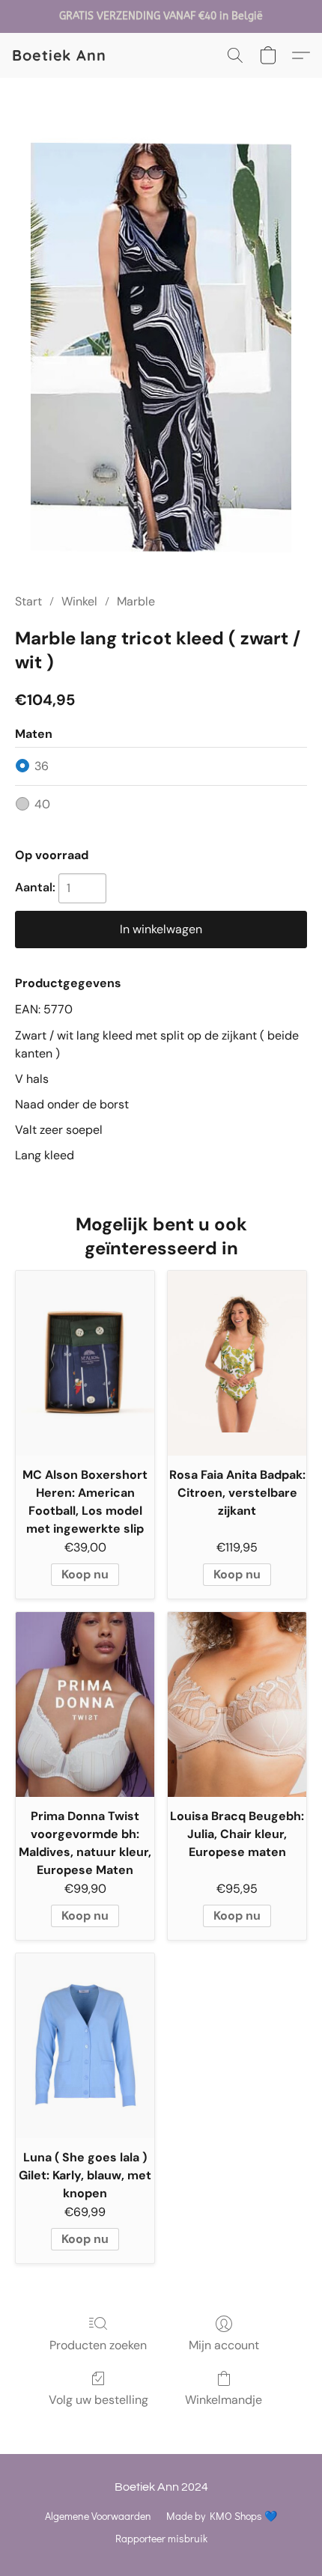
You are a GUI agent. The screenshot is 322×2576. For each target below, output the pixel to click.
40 (42, 804)
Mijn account (224, 2345)
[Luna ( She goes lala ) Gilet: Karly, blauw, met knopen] (85, 2046)
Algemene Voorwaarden (98, 2516)
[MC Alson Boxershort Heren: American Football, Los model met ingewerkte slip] (85, 1363)
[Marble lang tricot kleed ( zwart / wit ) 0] (161, 353)
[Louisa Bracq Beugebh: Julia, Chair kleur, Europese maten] (237, 1704)
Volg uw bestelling (98, 2400)
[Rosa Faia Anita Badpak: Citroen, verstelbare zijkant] (237, 1363)
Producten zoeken (98, 2345)
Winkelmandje (224, 2400)
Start (28, 601)
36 (42, 766)
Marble (136, 601)
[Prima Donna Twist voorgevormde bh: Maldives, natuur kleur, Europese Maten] (85, 1704)
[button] (59, 55)
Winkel (79, 601)
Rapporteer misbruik (161, 2538)
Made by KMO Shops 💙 (222, 2516)
